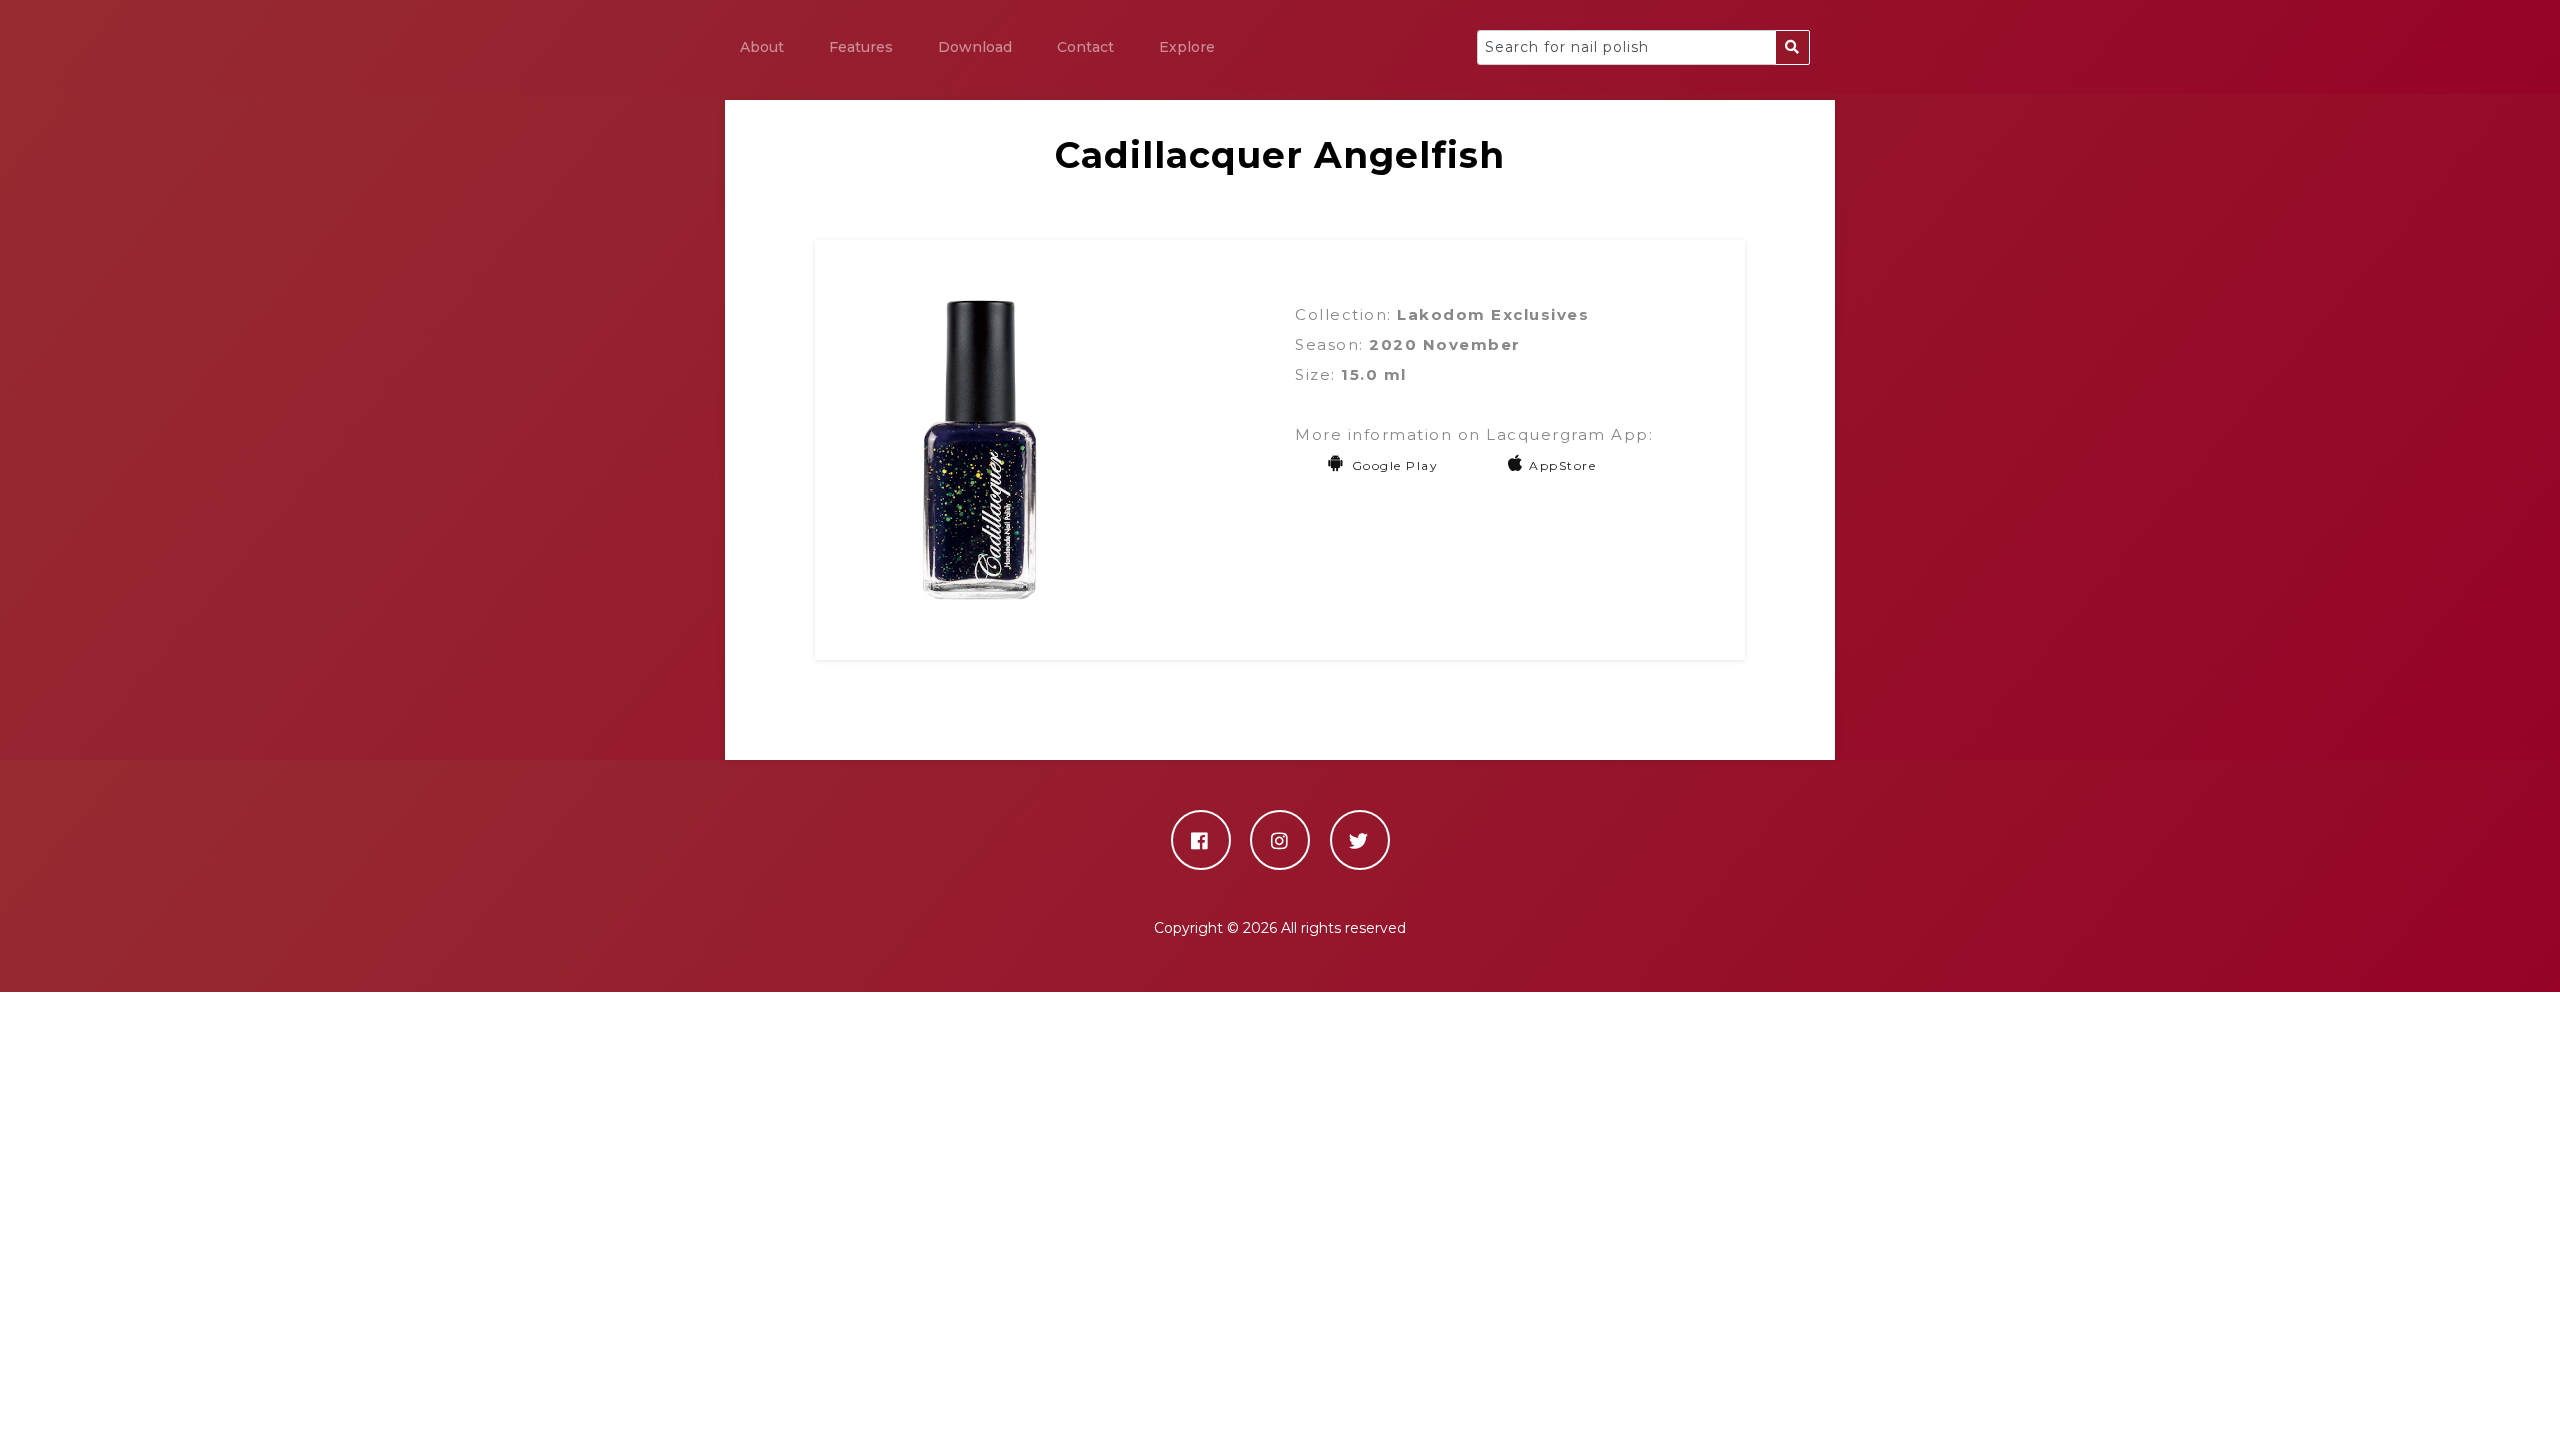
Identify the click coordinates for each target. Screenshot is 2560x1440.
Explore (1187, 47)
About (762, 47)
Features (861, 47)
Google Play (1395, 465)
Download (975, 47)
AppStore (1562, 465)
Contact (1085, 47)
